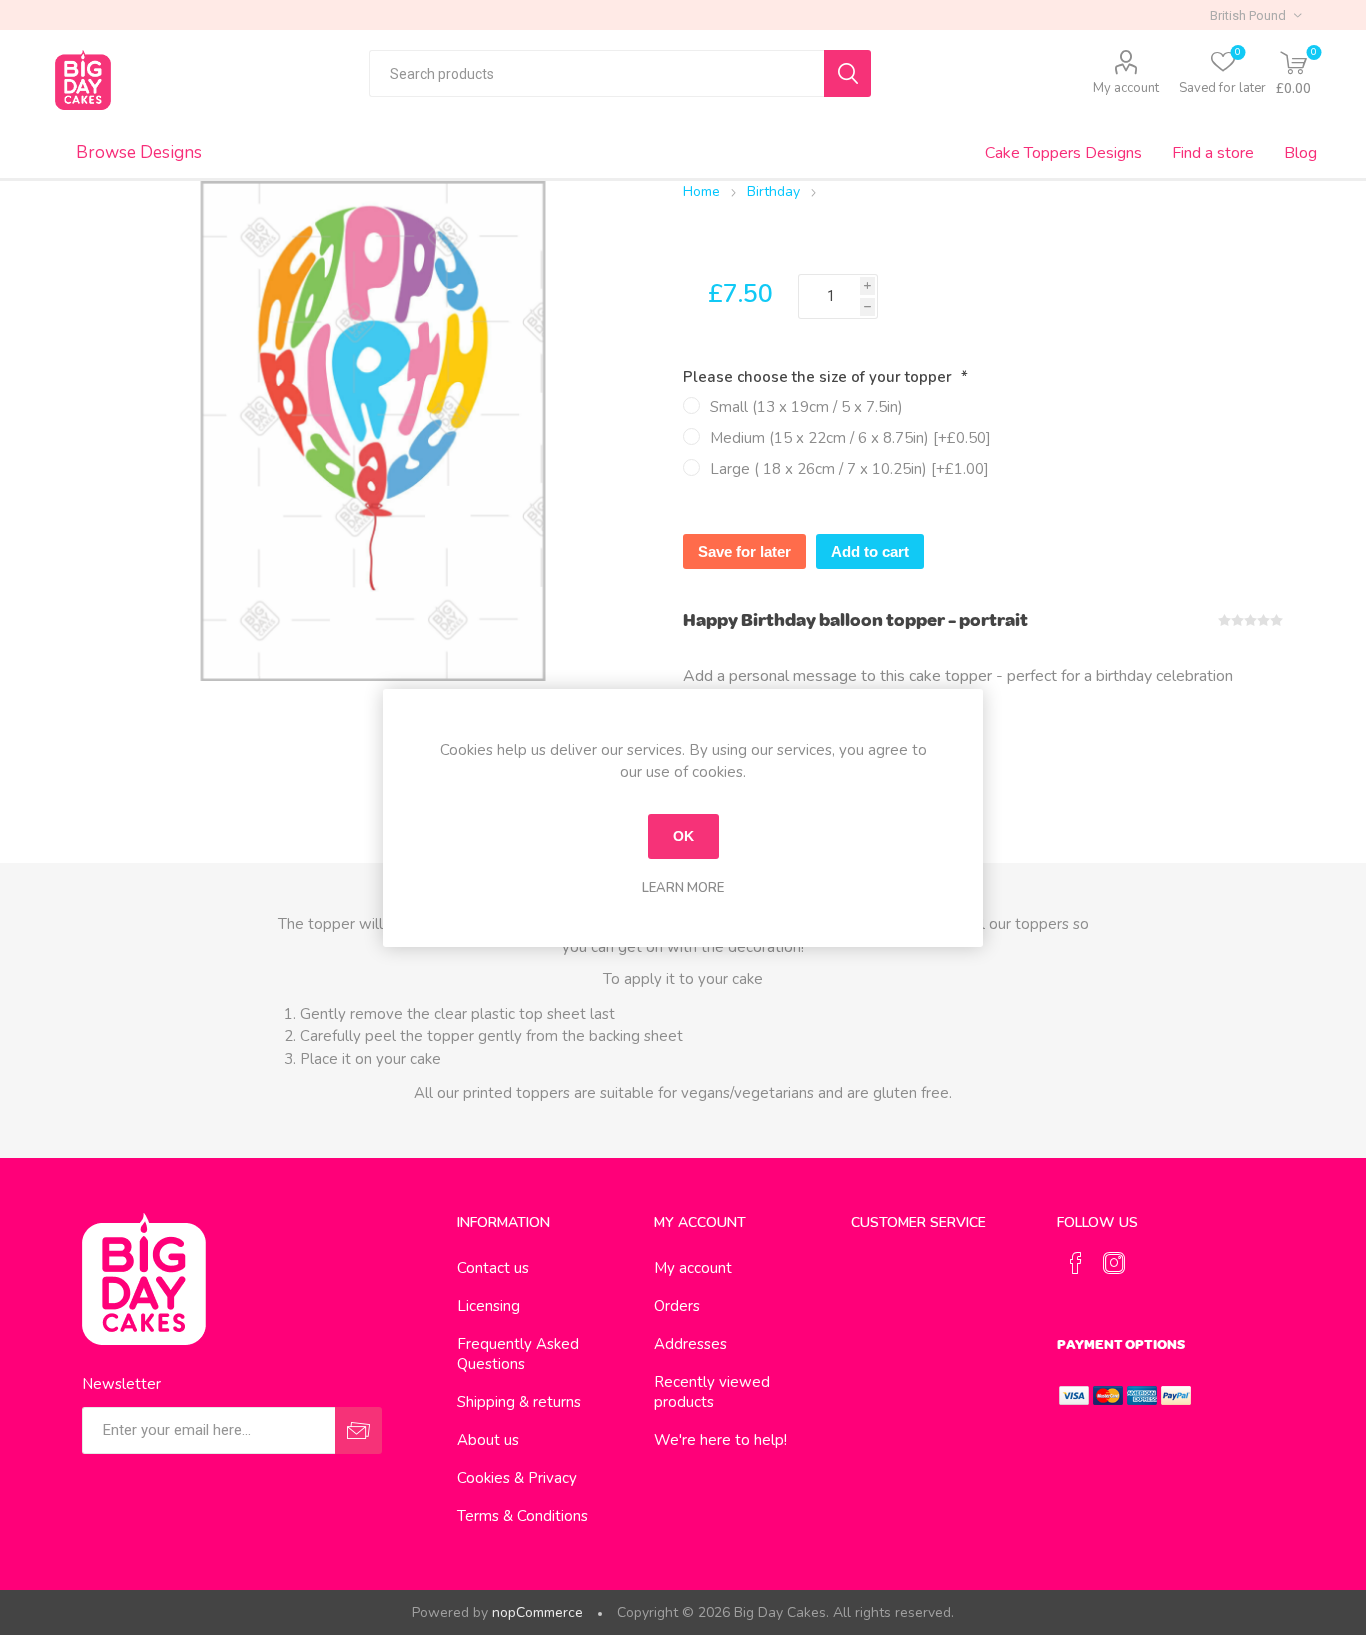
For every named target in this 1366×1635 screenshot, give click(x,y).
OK (683, 836)
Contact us (493, 1268)
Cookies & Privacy (517, 1478)
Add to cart (870, 551)
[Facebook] (1076, 1263)
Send (358, 1430)
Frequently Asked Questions (518, 1354)
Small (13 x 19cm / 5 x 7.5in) (806, 407)
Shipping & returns (519, 1402)
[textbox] (596, 73)
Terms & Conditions (522, 1516)
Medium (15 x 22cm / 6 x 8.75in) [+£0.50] (850, 438)
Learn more (683, 888)
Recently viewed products (712, 1392)
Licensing (488, 1306)
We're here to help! (720, 1440)
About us (488, 1440)
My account (1126, 88)
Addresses (690, 1344)
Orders (677, 1306)
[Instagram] (1114, 1263)
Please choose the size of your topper (819, 377)
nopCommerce (537, 1612)
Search (847, 73)
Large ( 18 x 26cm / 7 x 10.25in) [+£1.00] (849, 469)
